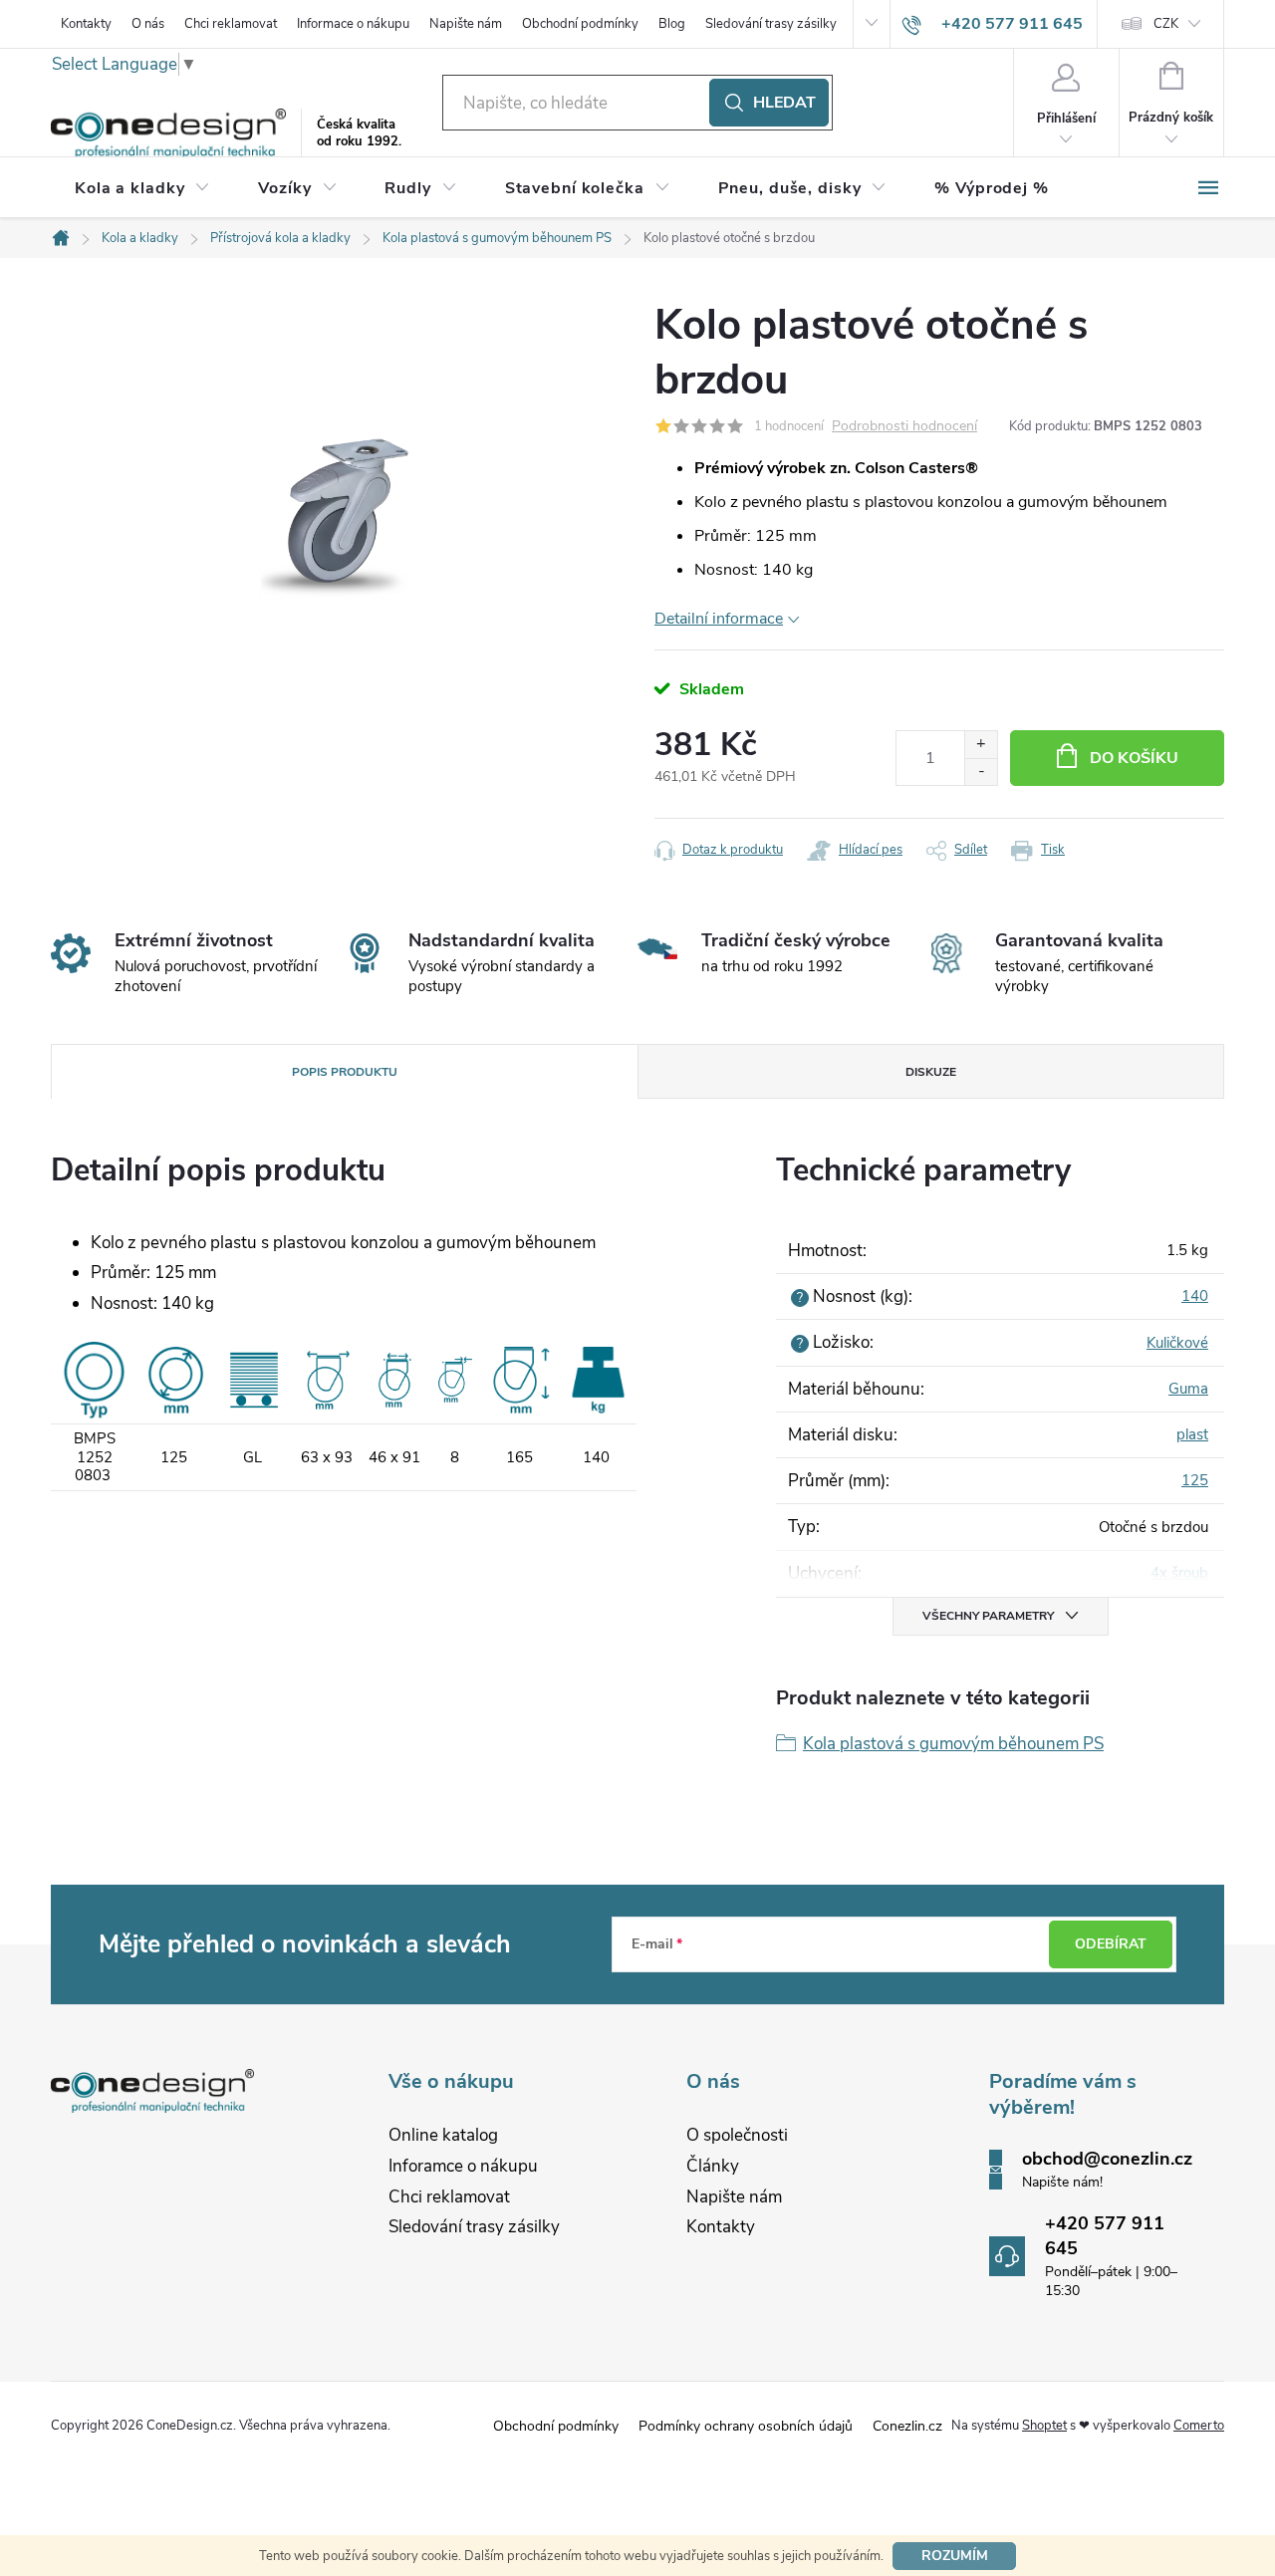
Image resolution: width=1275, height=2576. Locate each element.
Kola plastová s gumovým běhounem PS (953, 1744)
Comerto (1199, 2426)
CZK (1166, 24)
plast (1192, 1434)
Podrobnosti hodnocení (904, 427)
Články (713, 2166)
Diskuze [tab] (931, 1072)
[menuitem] (142, 188)
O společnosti (737, 2135)
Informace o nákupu (353, 24)
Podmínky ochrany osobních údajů (746, 2426)
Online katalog (443, 2135)
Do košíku (1134, 758)
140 (1195, 1296)
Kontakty (86, 24)
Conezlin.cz (907, 2426)
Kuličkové (1177, 1343)
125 (1195, 1480)
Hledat (784, 103)
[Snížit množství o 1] (981, 772)
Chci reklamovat (231, 24)
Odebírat (1111, 1944)
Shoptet (1044, 2426)
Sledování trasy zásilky (771, 24)
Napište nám (466, 24)
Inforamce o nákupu (463, 2166)
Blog (672, 24)
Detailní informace (719, 619)
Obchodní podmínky (580, 24)
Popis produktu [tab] (345, 1072)
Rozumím (955, 2556)
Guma (1188, 1389)
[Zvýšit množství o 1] (981, 745)
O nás (148, 24)
